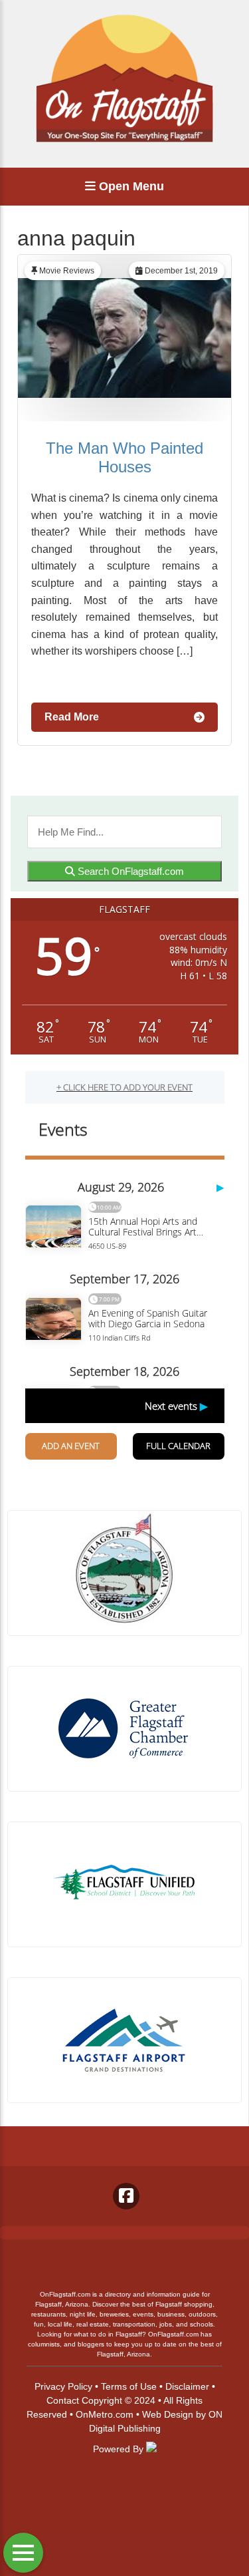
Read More (72, 717)
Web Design (168, 2414)
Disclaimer (187, 2386)
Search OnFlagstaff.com (129, 871)
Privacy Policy (63, 2386)
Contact (63, 2400)
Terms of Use (129, 2386)
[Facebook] (126, 2196)
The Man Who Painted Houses (124, 457)
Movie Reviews (67, 271)
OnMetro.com (105, 2414)
